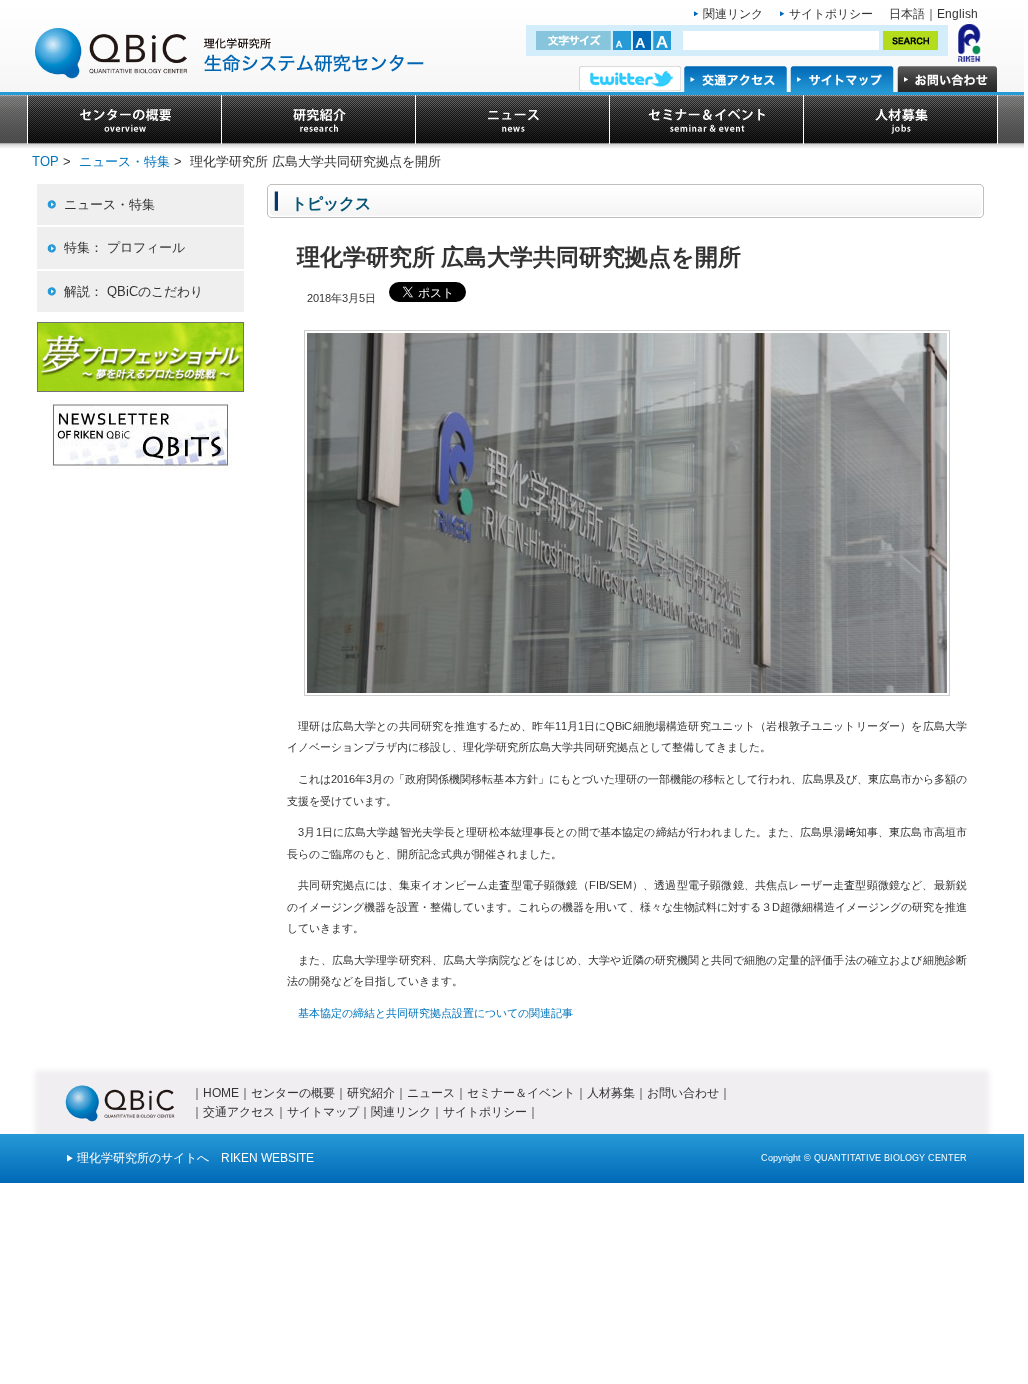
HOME (221, 1093)
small (622, 40)
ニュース (431, 1093)
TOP (45, 161)
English (957, 14)
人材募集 (611, 1093)
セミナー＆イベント (521, 1093)
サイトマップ (323, 1112)
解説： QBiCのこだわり (133, 291)
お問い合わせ (683, 1093)
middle (642, 40)
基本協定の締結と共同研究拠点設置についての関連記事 (435, 1013)
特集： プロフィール (124, 247)
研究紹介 (371, 1093)
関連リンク (733, 14)
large (662, 40)
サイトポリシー (831, 14)
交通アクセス (239, 1112)
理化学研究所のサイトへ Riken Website (195, 1158)
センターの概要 (293, 1093)
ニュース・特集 (124, 161)
